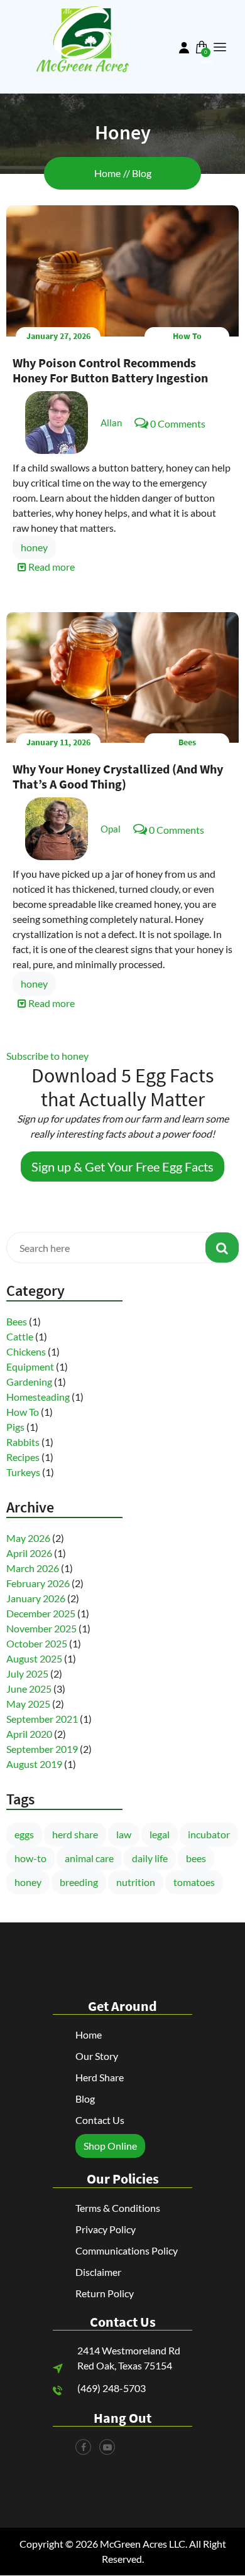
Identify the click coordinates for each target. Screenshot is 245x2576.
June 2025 (29, 1689)
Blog (142, 173)
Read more (51, 567)
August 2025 (34, 1658)
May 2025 (28, 1704)
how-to (30, 1858)
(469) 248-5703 (112, 2388)
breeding (79, 1882)
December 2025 (41, 1613)
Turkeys (23, 1472)
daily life (150, 1858)
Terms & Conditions (118, 2208)
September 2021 (42, 1719)
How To (187, 336)
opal (111, 829)
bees (196, 1858)
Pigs (15, 1427)
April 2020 (29, 1734)
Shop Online (110, 2146)
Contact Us (100, 2120)
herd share (75, 1834)
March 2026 (33, 1568)
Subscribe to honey (47, 1056)
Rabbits (23, 1442)
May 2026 (28, 1538)
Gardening (29, 1382)
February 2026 (38, 1583)
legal (160, 1834)
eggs (24, 1834)
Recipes (23, 1457)
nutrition (136, 1882)
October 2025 (37, 1643)
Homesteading (38, 1397)
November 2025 (41, 1628)
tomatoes (194, 1882)
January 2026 (36, 1598)
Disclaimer (98, 2272)
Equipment (30, 1366)
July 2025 (27, 1673)
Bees (187, 742)
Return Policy (105, 2293)
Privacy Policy (106, 2229)
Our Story (97, 2056)
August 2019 (34, 1764)
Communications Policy (127, 2250)
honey (34, 547)
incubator (209, 1834)
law (124, 1834)
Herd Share (100, 2077)
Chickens (26, 1351)
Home (107, 173)
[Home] (82, 38)
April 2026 (29, 1553)
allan (111, 423)
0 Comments (178, 423)
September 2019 (42, 1749)
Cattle (20, 1336)
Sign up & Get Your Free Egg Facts (122, 1167)
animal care (89, 1858)
